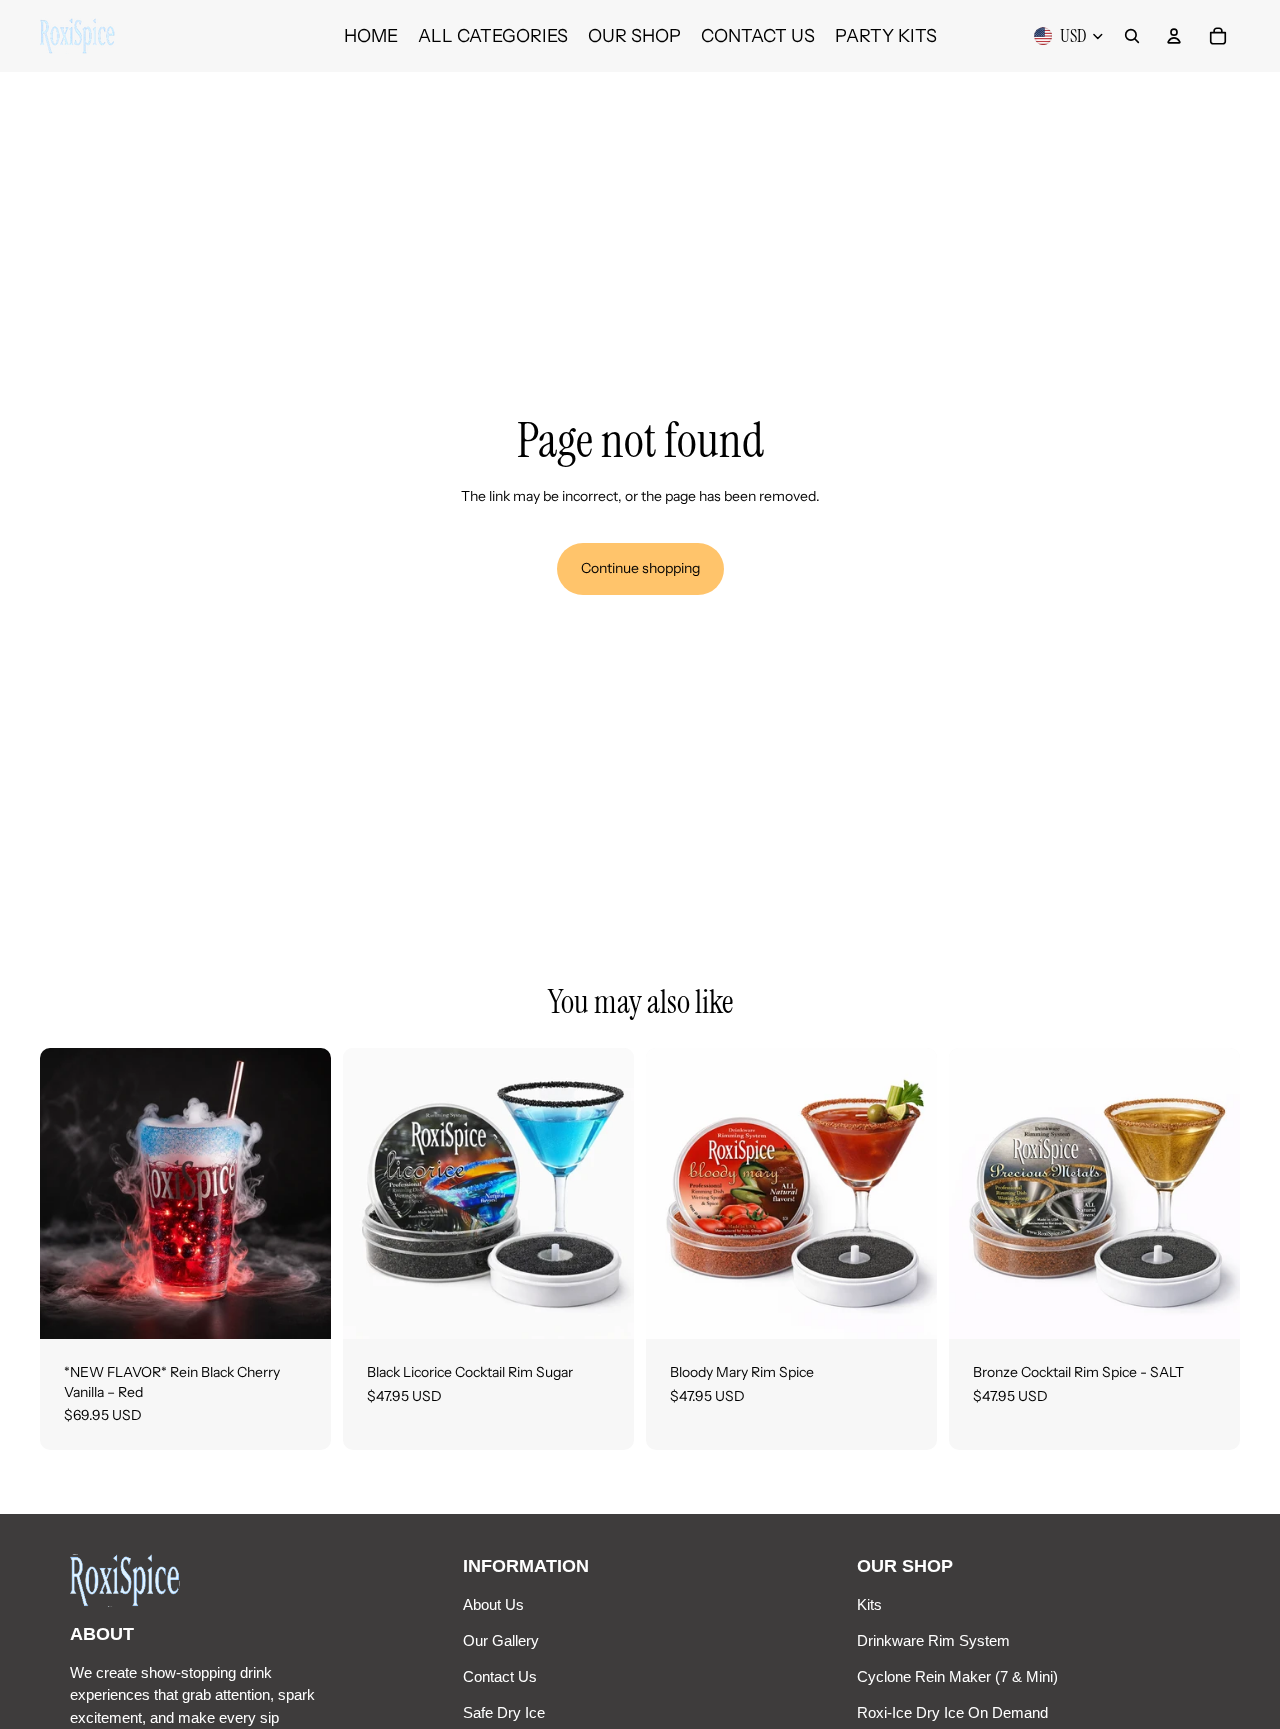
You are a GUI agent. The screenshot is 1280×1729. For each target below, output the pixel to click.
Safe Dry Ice (504, 1712)
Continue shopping (640, 568)
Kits (869, 1604)
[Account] (1174, 36)
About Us (493, 1604)
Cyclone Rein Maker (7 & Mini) (957, 1676)
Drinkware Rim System (933, 1640)
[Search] (1132, 36)
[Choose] (300, 1308)
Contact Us (500, 1676)
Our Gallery (501, 1640)
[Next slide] (604, 1194)
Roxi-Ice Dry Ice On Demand (952, 1712)
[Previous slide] (373, 1194)
